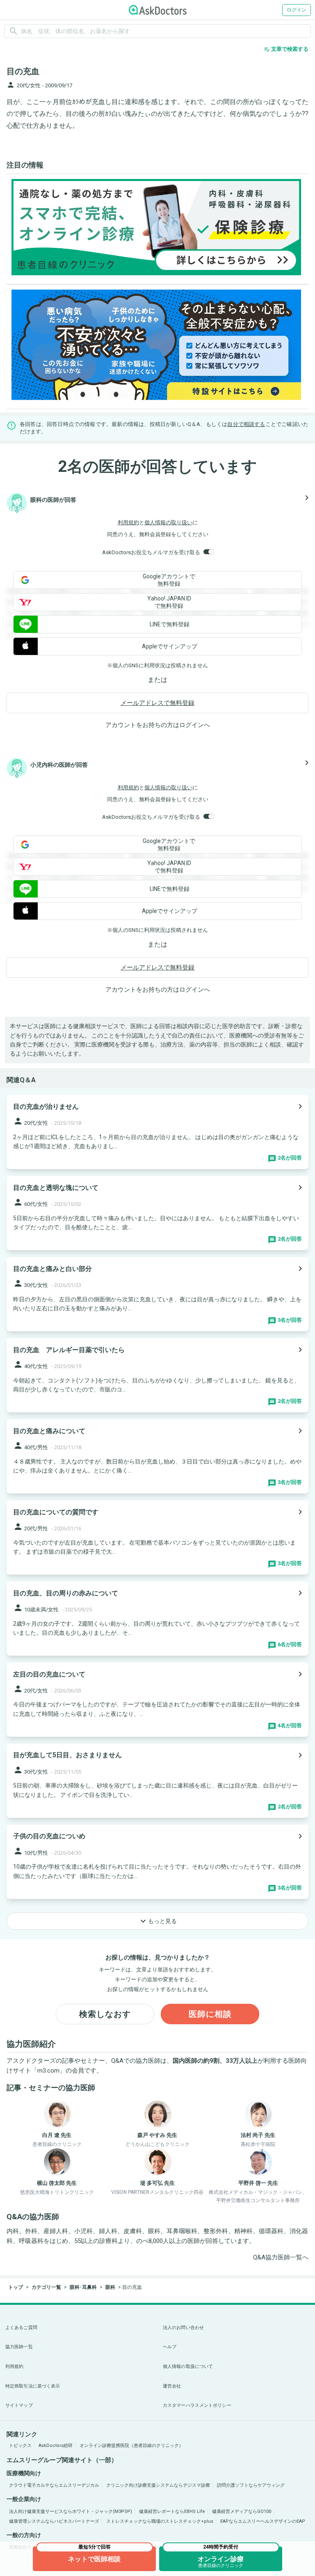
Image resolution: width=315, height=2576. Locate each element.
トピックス (20, 2446)
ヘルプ (170, 2347)
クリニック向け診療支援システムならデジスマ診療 (158, 2485)
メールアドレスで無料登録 (157, 703)
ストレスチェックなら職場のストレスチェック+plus (160, 2521)
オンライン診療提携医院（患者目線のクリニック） (131, 2446)
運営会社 (172, 2386)
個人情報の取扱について (188, 2366)
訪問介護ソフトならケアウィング (251, 2485)
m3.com (48, 2071)
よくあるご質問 (21, 2328)
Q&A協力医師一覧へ (281, 2257)
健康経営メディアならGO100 (242, 2511)
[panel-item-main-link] (157, 1132)
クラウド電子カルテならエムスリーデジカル (54, 2485)
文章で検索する (286, 49)
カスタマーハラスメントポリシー (197, 2405)
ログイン (297, 10)
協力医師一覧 (19, 2347)
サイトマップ (19, 2405)
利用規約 (128, 522)
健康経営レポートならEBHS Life (172, 2511)
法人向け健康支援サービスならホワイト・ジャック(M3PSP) (71, 2511)
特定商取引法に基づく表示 (33, 2386)
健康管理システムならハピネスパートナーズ (54, 2521)
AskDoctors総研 (56, 2446)
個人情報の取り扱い (168, 522)
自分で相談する (246, 424)
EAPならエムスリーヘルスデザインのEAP (263, 2521)
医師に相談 (210, 2014)
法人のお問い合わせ (183, 2328)
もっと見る (157, 1921)
